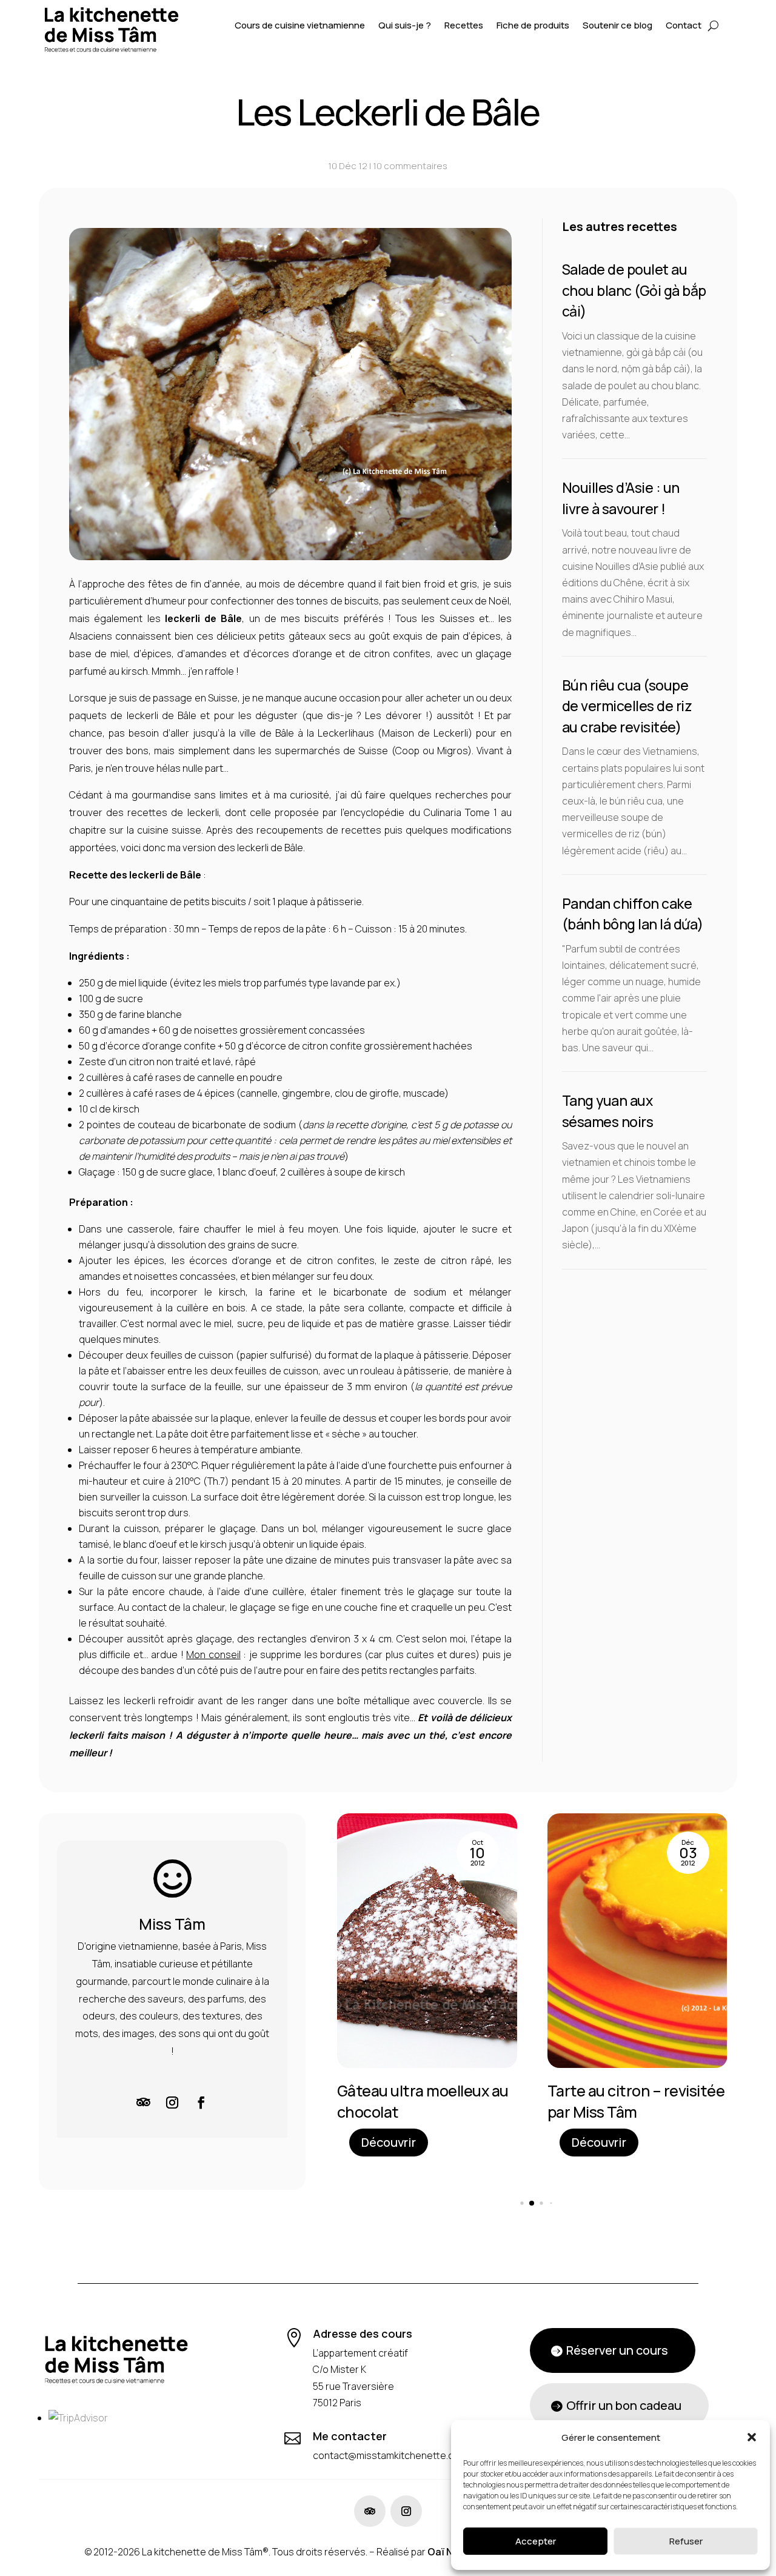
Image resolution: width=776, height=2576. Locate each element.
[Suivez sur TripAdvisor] (143, 2103)
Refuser (686, 2541)
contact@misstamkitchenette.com (390, 2455)
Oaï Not (446, 2552)
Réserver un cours (617, 2350)
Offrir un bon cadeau (624, 2405)
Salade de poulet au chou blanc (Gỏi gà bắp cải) (634, 290)
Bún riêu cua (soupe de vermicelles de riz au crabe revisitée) (627, 706)
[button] (752, 2437)
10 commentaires (410, 166)
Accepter (536, 2541)
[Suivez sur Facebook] (201, 2103)
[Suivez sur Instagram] (172, 2103)
